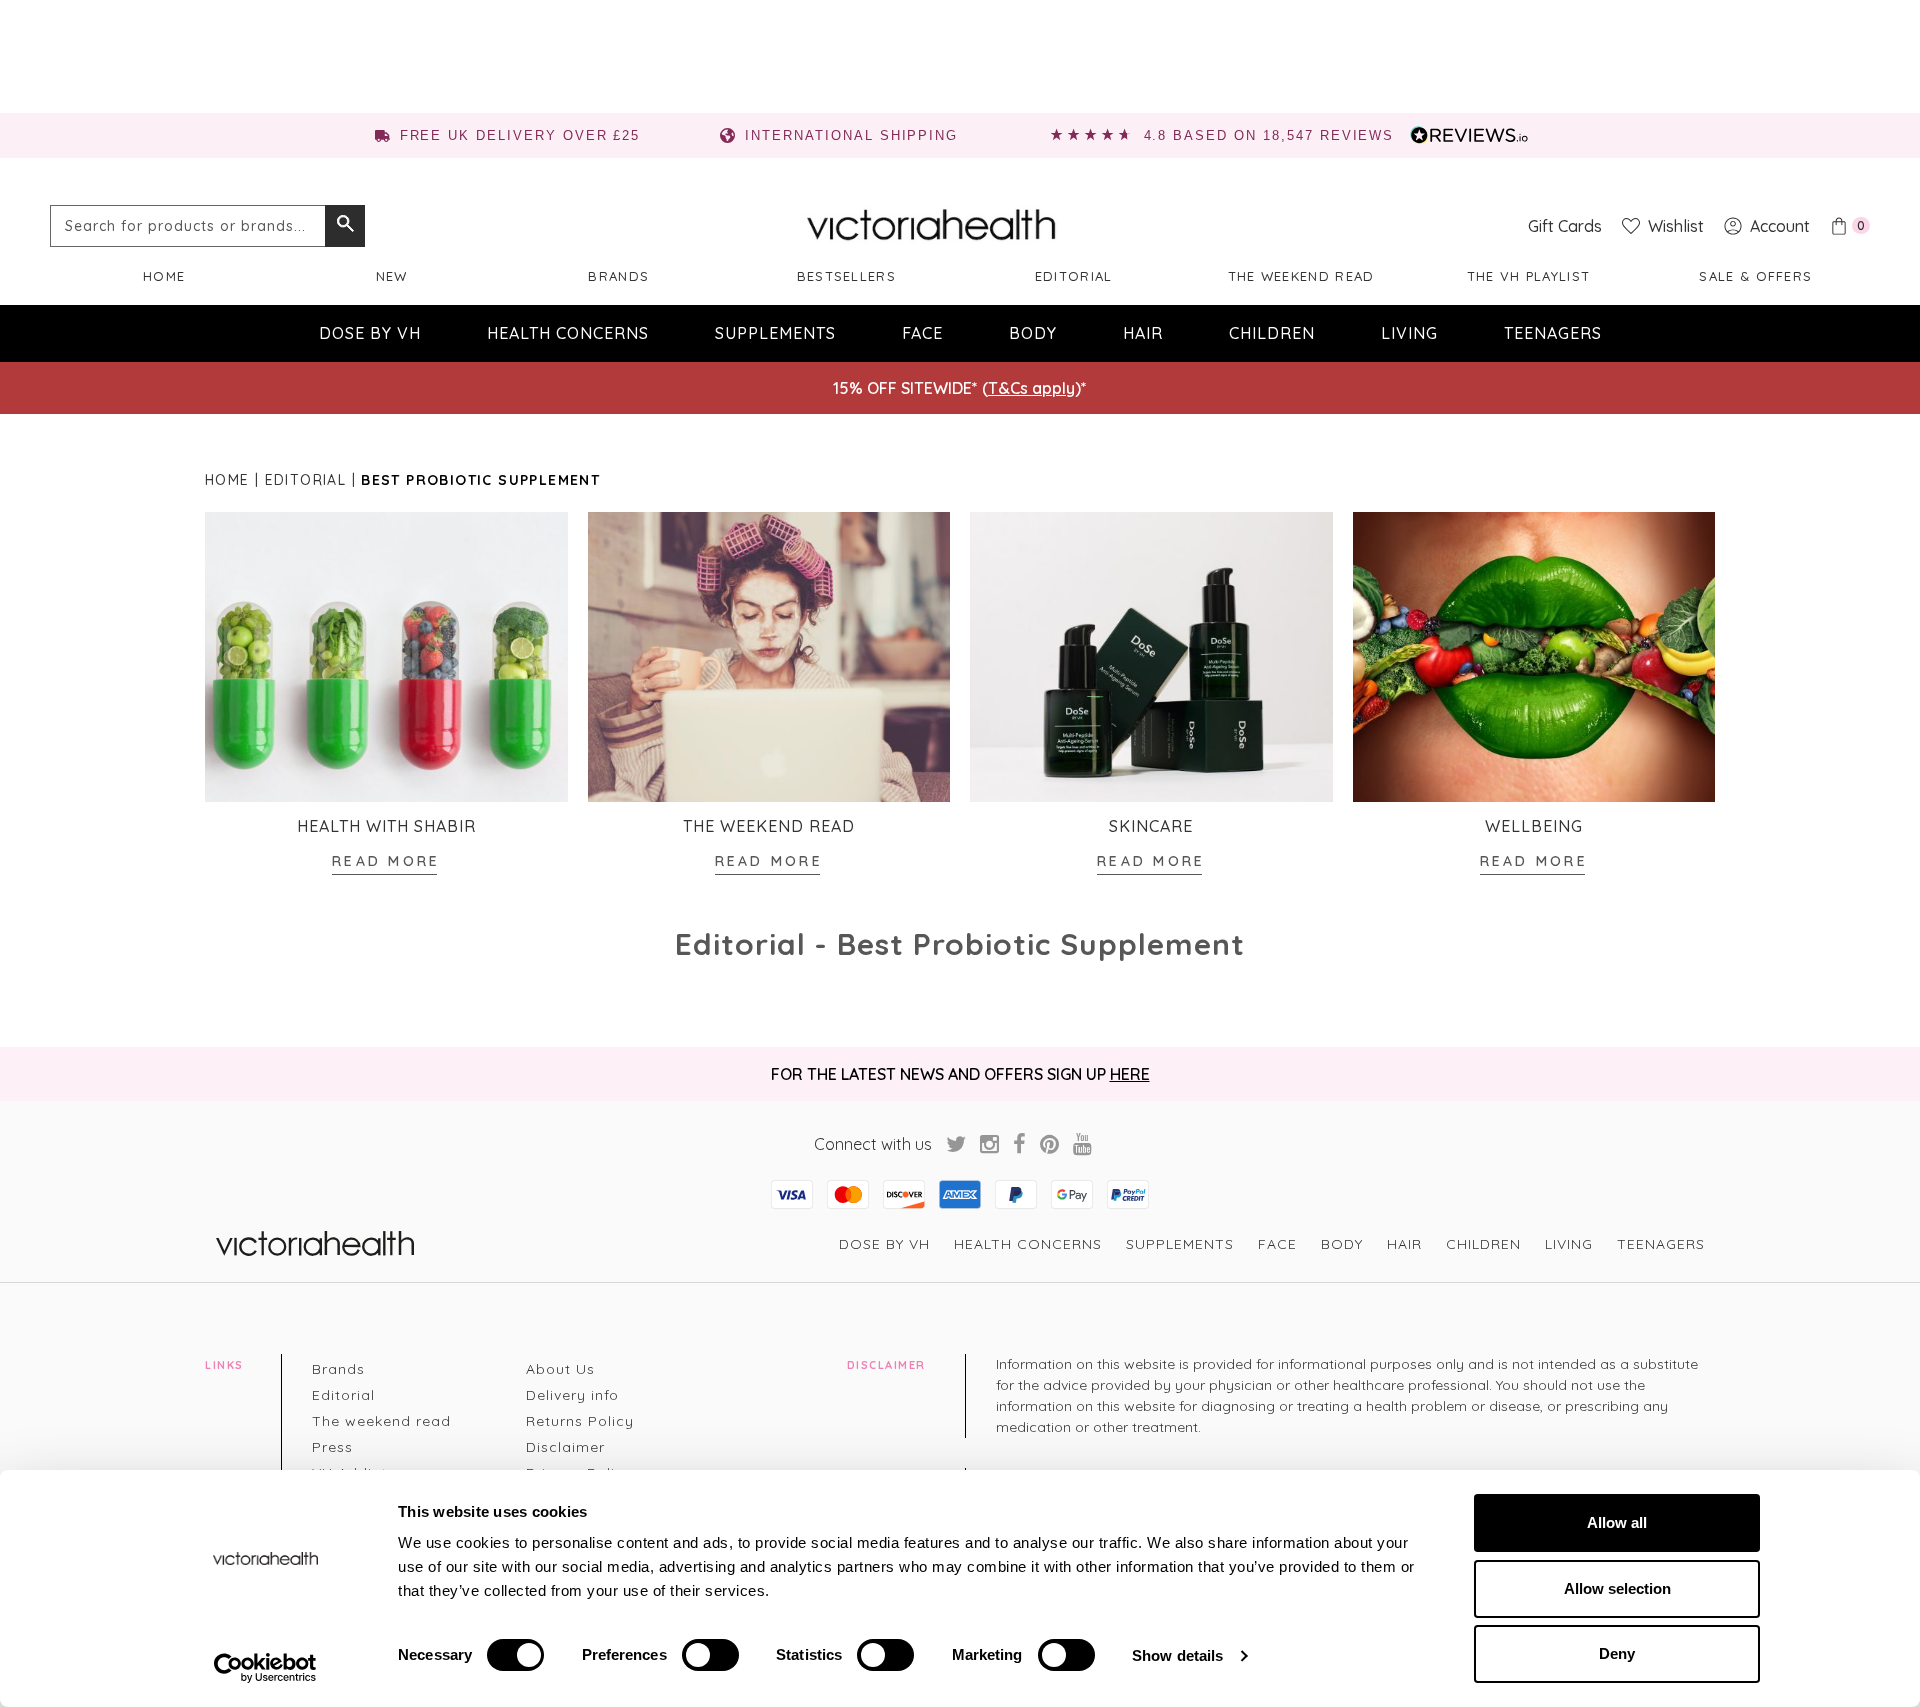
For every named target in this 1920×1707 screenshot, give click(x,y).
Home (164, 276)
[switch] (710, 1655)
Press (332, 1447)
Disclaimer (565, 1447)
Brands (618, 276)
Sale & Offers (1755, 276)
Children (1272, 333)
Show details (1177, 1655)
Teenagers (1553, 333)
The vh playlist (1529, 276)
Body (1033, 333)
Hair (1143, 333)
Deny (1617, 1653)
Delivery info (572, 1395)
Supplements (775, 333)
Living (1409, 333)
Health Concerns (568, 333)
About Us (560, 1369)
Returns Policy (580, 1421)
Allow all (1617, 1522)
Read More (386, 861)
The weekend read (1301, 276)
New (392, 276)
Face (922, 333)
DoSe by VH (370, 333)
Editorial (1074, 276)
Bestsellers (846, 276)
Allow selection (1617, 1588)
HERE (1130, 1074)
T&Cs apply (1031, 388)
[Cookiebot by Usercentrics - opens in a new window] (265, 1668)
